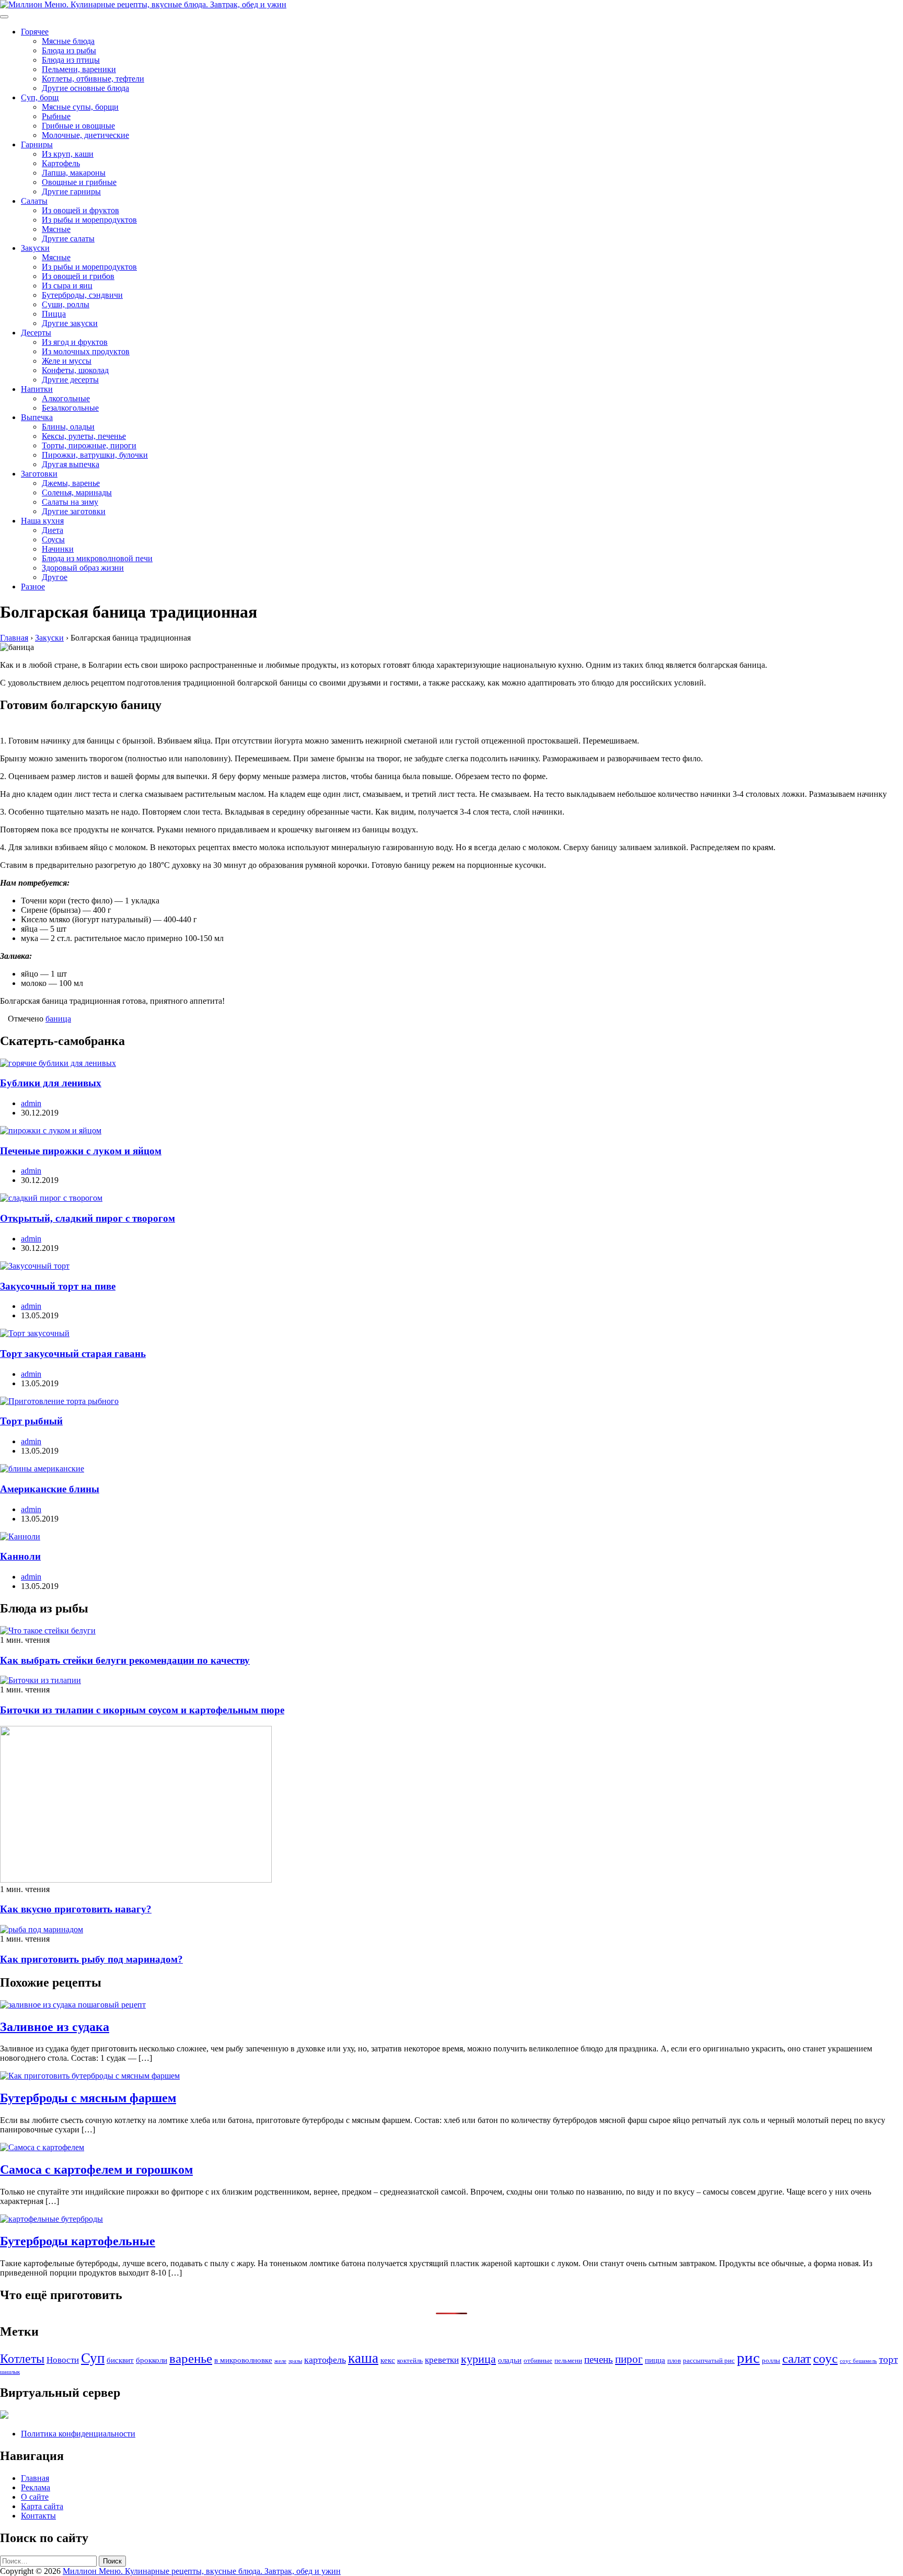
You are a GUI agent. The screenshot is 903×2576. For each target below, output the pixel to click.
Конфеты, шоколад (75, 370)
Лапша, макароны (74, 173)
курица (478, 2359)
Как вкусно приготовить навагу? (76, 1909)
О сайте (35, 2497)
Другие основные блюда (85, 88)
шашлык (10, 2372)
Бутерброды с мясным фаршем (88, 2098)
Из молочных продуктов (86, 351)
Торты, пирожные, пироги (89, 445)
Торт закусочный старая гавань (73, 1354)
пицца (655, 2360)
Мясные (56, 229)
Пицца (54, 314)
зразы (295, 2361)
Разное (33, 587)
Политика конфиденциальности (78, 2434)
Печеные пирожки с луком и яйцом (81, 1151)
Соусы (53, 539)
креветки (442, 2360)
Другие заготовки (74, 511)
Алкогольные (66, 398)
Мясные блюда (68, 41)
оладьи (510, 2360)
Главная (35, 2478)
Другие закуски (70, 323)
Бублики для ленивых (51, 1083)
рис (748, 2358)
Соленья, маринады (77, 492)
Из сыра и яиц (67, 286)
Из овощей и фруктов (80, 210)
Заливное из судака (55, 2027)
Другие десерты (70, 380)
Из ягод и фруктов (75, 342)
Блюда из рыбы (69, 50)
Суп (93, 2358)
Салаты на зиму (70, 502)
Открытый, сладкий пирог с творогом (88, 1218)
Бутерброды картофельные (78, 2241)
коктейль (410, 2360)
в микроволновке (243, 2360)
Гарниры (37, 144)
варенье (191, 2358)
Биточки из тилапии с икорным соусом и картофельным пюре (142, 1710)
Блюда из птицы (71, 60)
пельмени (568, 2360)
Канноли (20, 1556)
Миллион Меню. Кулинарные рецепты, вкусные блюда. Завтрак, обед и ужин (202, 2571)
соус (825, 2358)
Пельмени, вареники (79, 69)
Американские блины (50, 1489)
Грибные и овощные (78, 126)
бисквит (120, 2360)
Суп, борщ (40, 97)
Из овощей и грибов (78, 276)
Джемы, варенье (71, 483)
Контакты (38, 2516)
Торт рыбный (31, 1421)
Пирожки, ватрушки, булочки (95, 455)
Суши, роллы (66, 304)
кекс (388, 2360)
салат (797, 2358)
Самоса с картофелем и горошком (96, 2169)
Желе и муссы (67, 361)
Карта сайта (42, 2506)
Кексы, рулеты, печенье (84, 436)
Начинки (58, 549)
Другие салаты (68, 239)
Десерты (36, 333)
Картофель (61, 163)
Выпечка (37, 417)
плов (674, 2360)
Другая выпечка (71, 464)
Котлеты (22, 2359)
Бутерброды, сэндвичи (82, 295)
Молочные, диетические (85, 135)
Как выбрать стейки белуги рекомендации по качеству (125, 1660)
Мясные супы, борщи (80, 107)
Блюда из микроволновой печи (97, 558)
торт (888, 2359)
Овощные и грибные (79, 182)
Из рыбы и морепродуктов (89, 220)
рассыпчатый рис (709, 2360)
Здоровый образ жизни (83, 568)
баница (58, 1019)
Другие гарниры (71, 192)
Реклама (36, 2487)
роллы (771, 2360)
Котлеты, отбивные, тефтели (93, 79)
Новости (63, 2360)
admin (31, 1103)
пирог (629, 2359)
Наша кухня (42, 521)
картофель (325, 2360)
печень (599, 2359)
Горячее (35, 32)
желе (280, 2361)
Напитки (37, 389)
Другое (55, 577)
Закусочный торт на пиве (58, 1286)
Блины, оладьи (68, 427)
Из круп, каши (68, 154)
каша (363, 2358)
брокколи (152, 2360)
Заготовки (39, 474)
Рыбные (56, 116)
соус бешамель (858, 2361)
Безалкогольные (70, 408)
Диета (53, 530)
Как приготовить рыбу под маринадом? (91, 1959)
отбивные (538, 2360)
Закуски (35, 248)
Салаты (34, 201)
